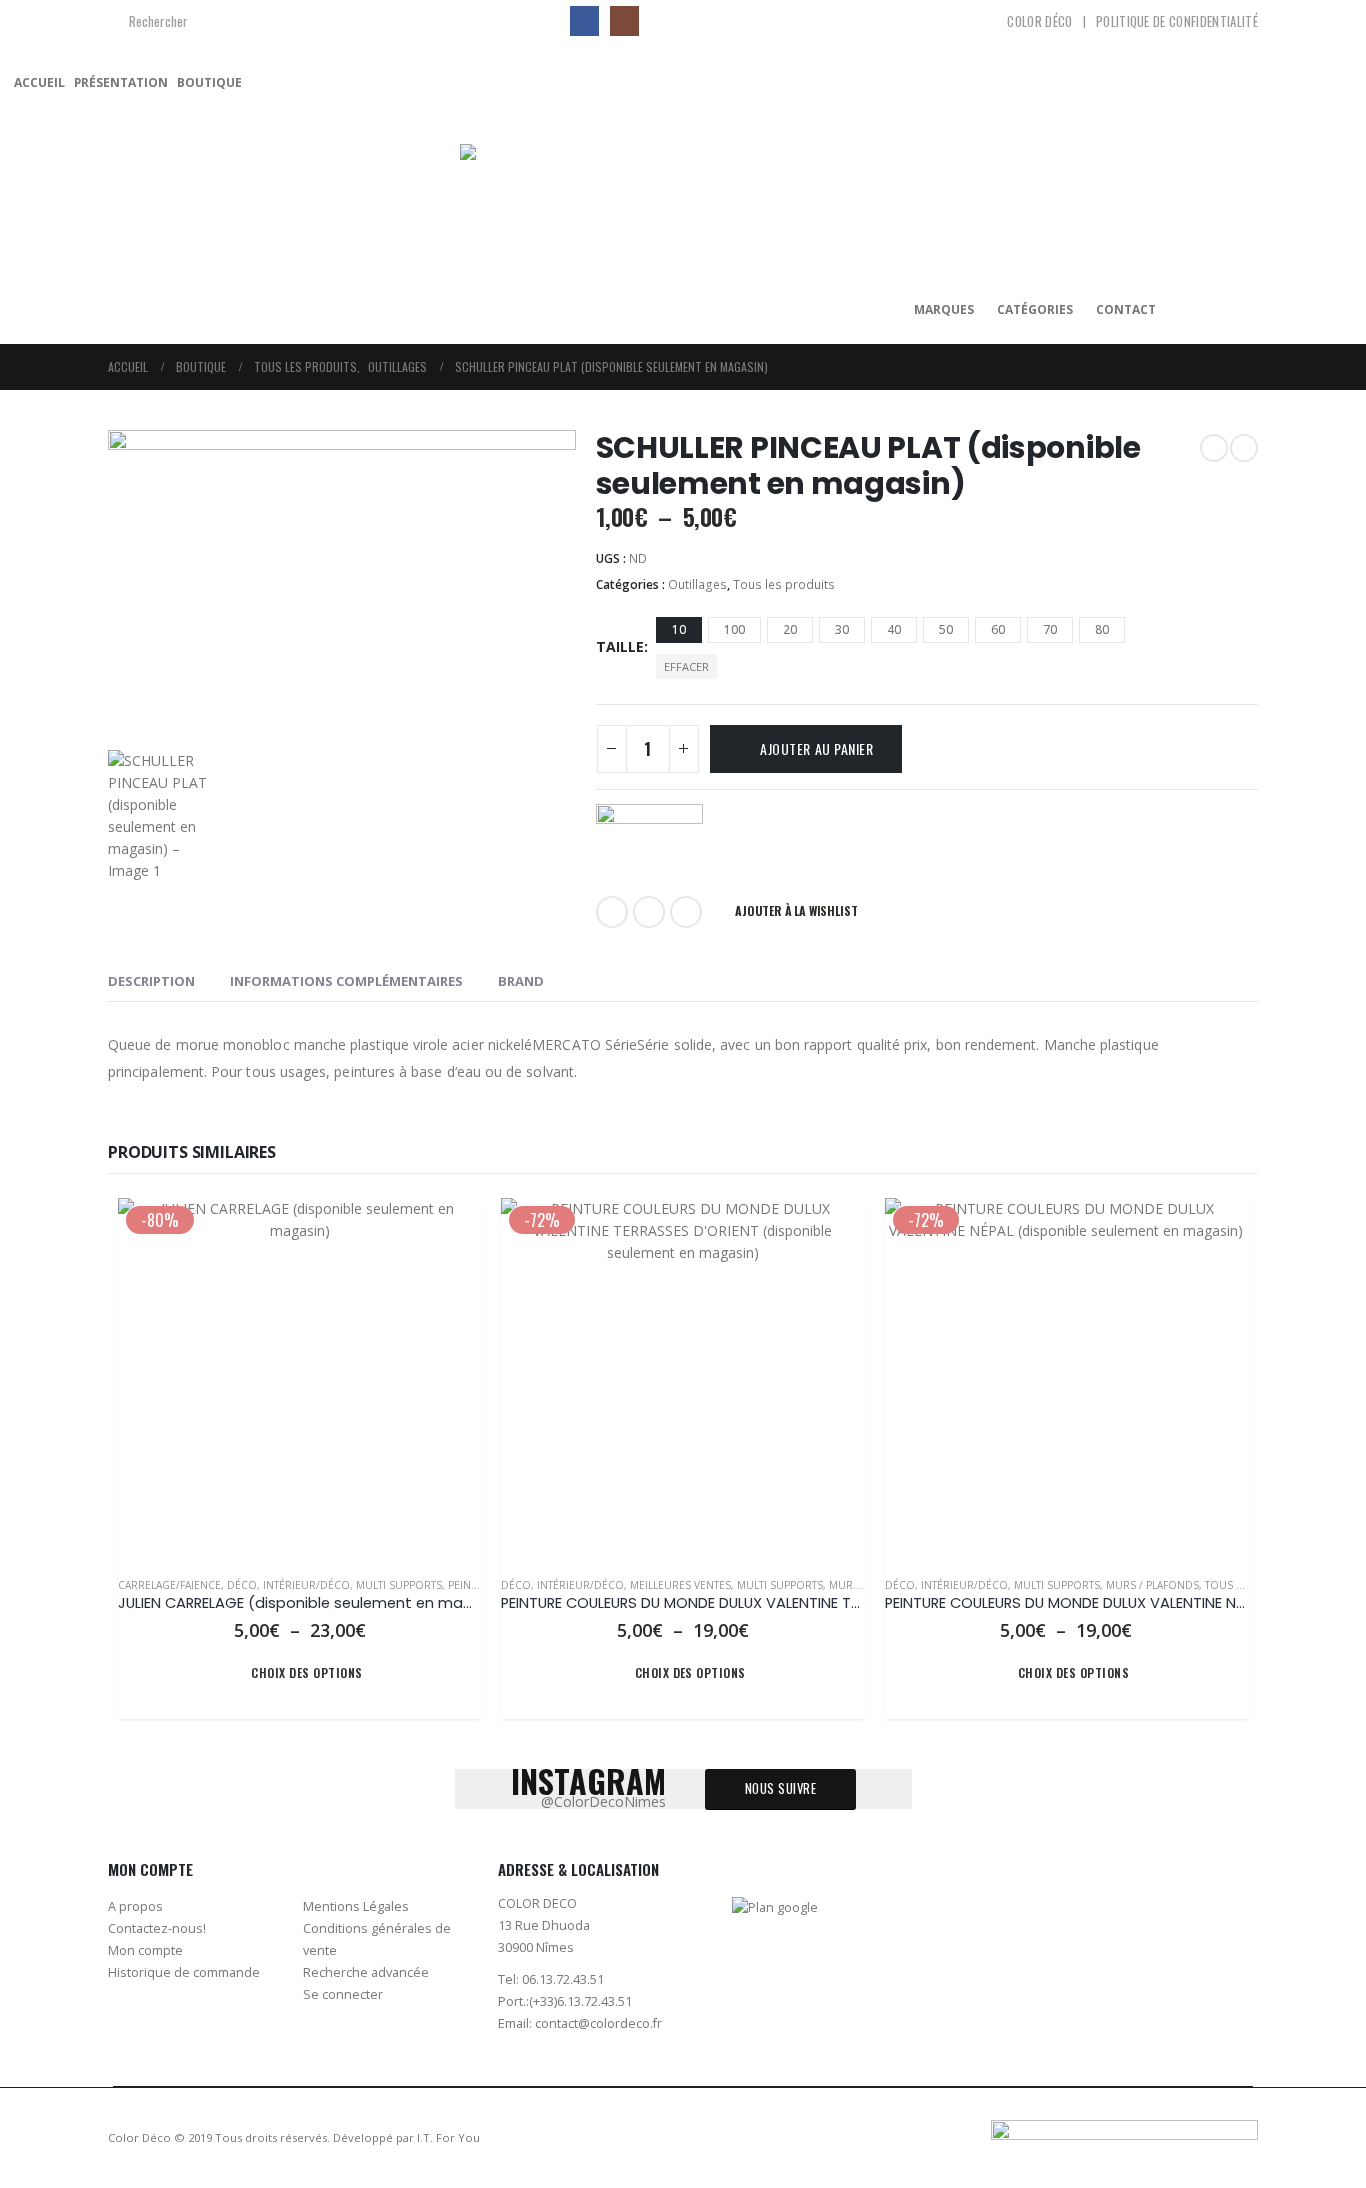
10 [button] (679, 629)
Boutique (209, 82)
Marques (944, 309)
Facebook (612, 912)
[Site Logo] (585, 200)
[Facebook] (584, 20)
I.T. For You (448, 2137)
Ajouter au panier (817, 748)
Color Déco (1039, 21)
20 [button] (790, 629)
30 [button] (842, 629)
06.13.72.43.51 (563, 1979)
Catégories (1035, 309)
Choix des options (306, 1672)
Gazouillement (649, 912)
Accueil (39, 82)
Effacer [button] (686, 666)
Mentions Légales (356, 1906)
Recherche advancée (366, 1972)
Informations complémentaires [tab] (346, 981)
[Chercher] (538, 21)
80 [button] (1102, 629)
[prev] (1214, 448)
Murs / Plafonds (1152, 1585)
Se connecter (343, 1994)
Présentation (121, 82)
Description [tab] (151, 981)
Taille (620, 646)
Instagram (1232, 1915)
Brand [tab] (521, 981)
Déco (242, 1585)
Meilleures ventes (680, 1585)
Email (686, 912)
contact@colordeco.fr (598, 2023)
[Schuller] (649, 840)
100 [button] (734, 629)
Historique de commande (184, 1972)
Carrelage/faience (169, 1585)
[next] (1244, 448)
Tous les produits (784, 584)
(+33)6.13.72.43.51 (580, 2001)
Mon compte (145, 1950)
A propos (135, 1906)
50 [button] (946, 629)
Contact (1126, 309)
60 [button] (998, 629)
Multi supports (399, 1585)
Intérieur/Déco (306, 1585)
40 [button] (894, 629)
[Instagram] (624, 20)
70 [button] (1050, 629)
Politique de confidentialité (1177, 21)
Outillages (697, 584)
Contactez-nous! (157, 1928)
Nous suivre (781, 1788)
